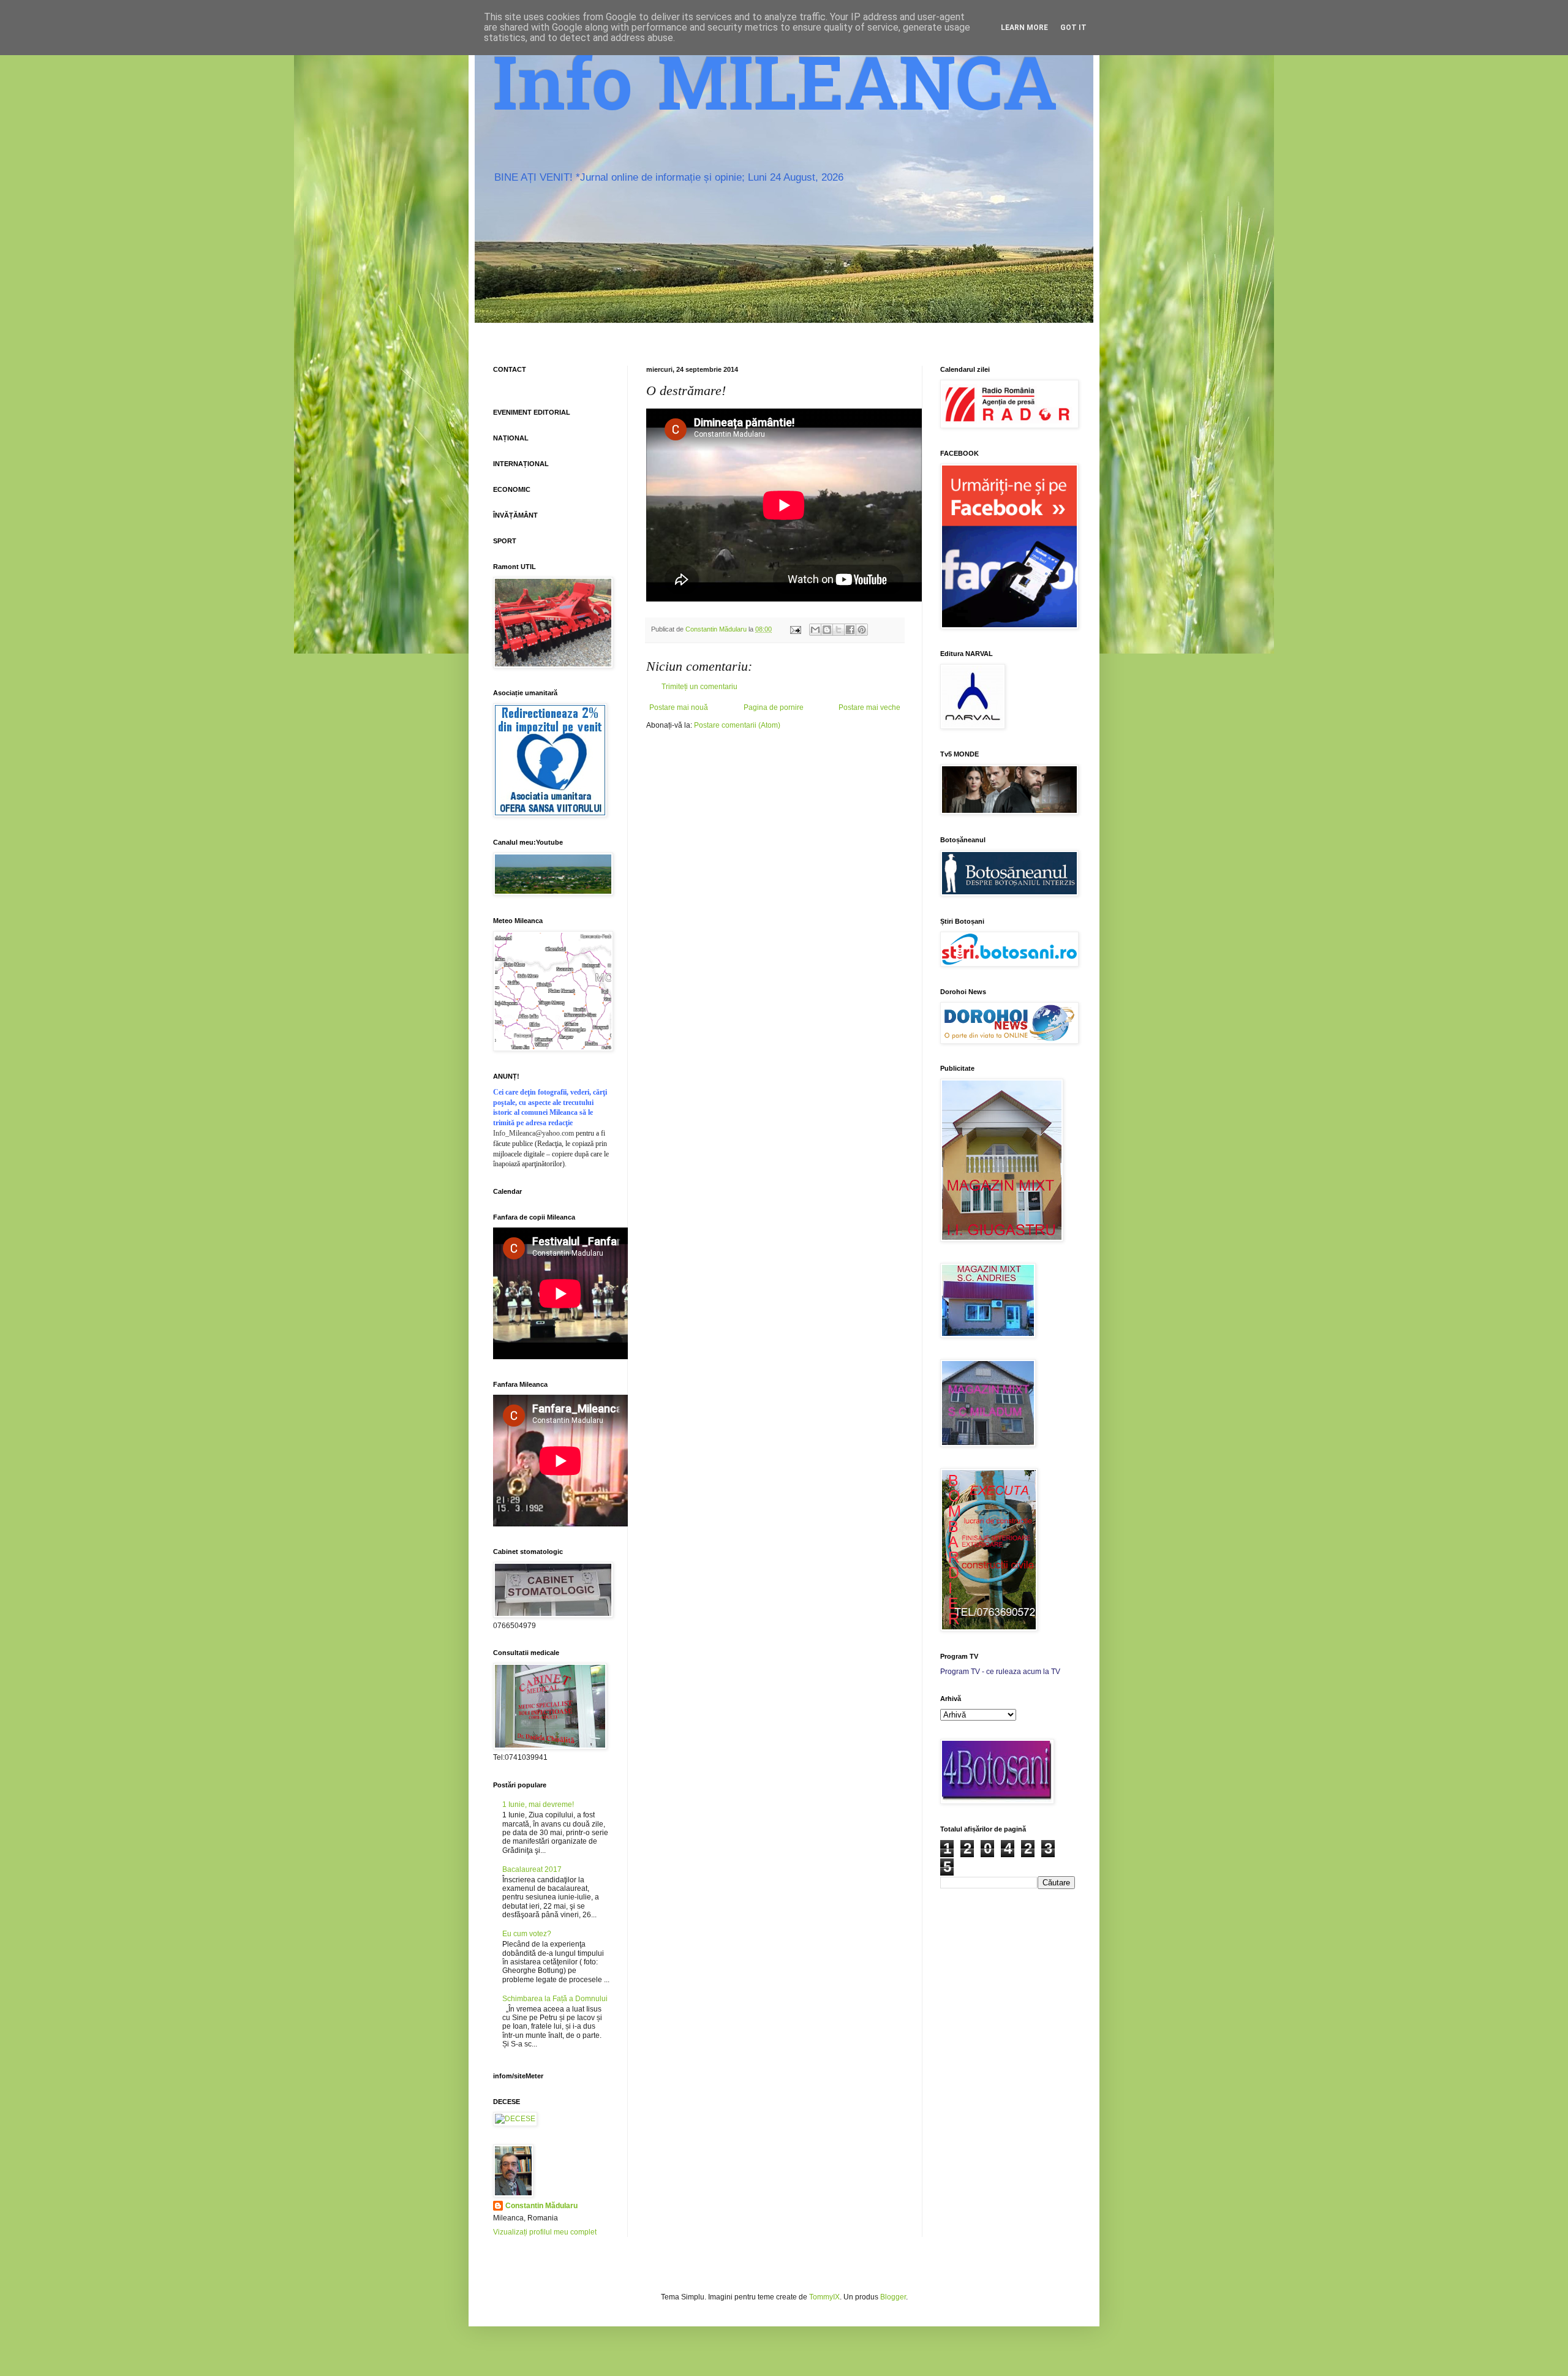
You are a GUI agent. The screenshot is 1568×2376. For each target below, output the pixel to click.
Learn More (1024, 28)
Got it (1073, 28)
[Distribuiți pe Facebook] (850, 630)
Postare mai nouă (679, 707)
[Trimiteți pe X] (839, 630)
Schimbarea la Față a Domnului (555, 1999)
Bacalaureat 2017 (532, 1869)
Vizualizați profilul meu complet (545, 2232)
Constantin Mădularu (541, 2206)
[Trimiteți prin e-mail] (815, 630)
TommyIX (824, 2297)
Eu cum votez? (527, 1934)
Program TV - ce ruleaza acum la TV (1000, 1672)
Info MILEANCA (775, 92)
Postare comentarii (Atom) (737, 725)
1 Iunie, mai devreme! (538, 1805)
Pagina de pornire (774, 707)
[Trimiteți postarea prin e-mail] (795, 629)
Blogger (893, 2297)
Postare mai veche (869, 707)
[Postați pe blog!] (827, 630)
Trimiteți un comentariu (699, 687)
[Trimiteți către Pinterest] (862, 630)
